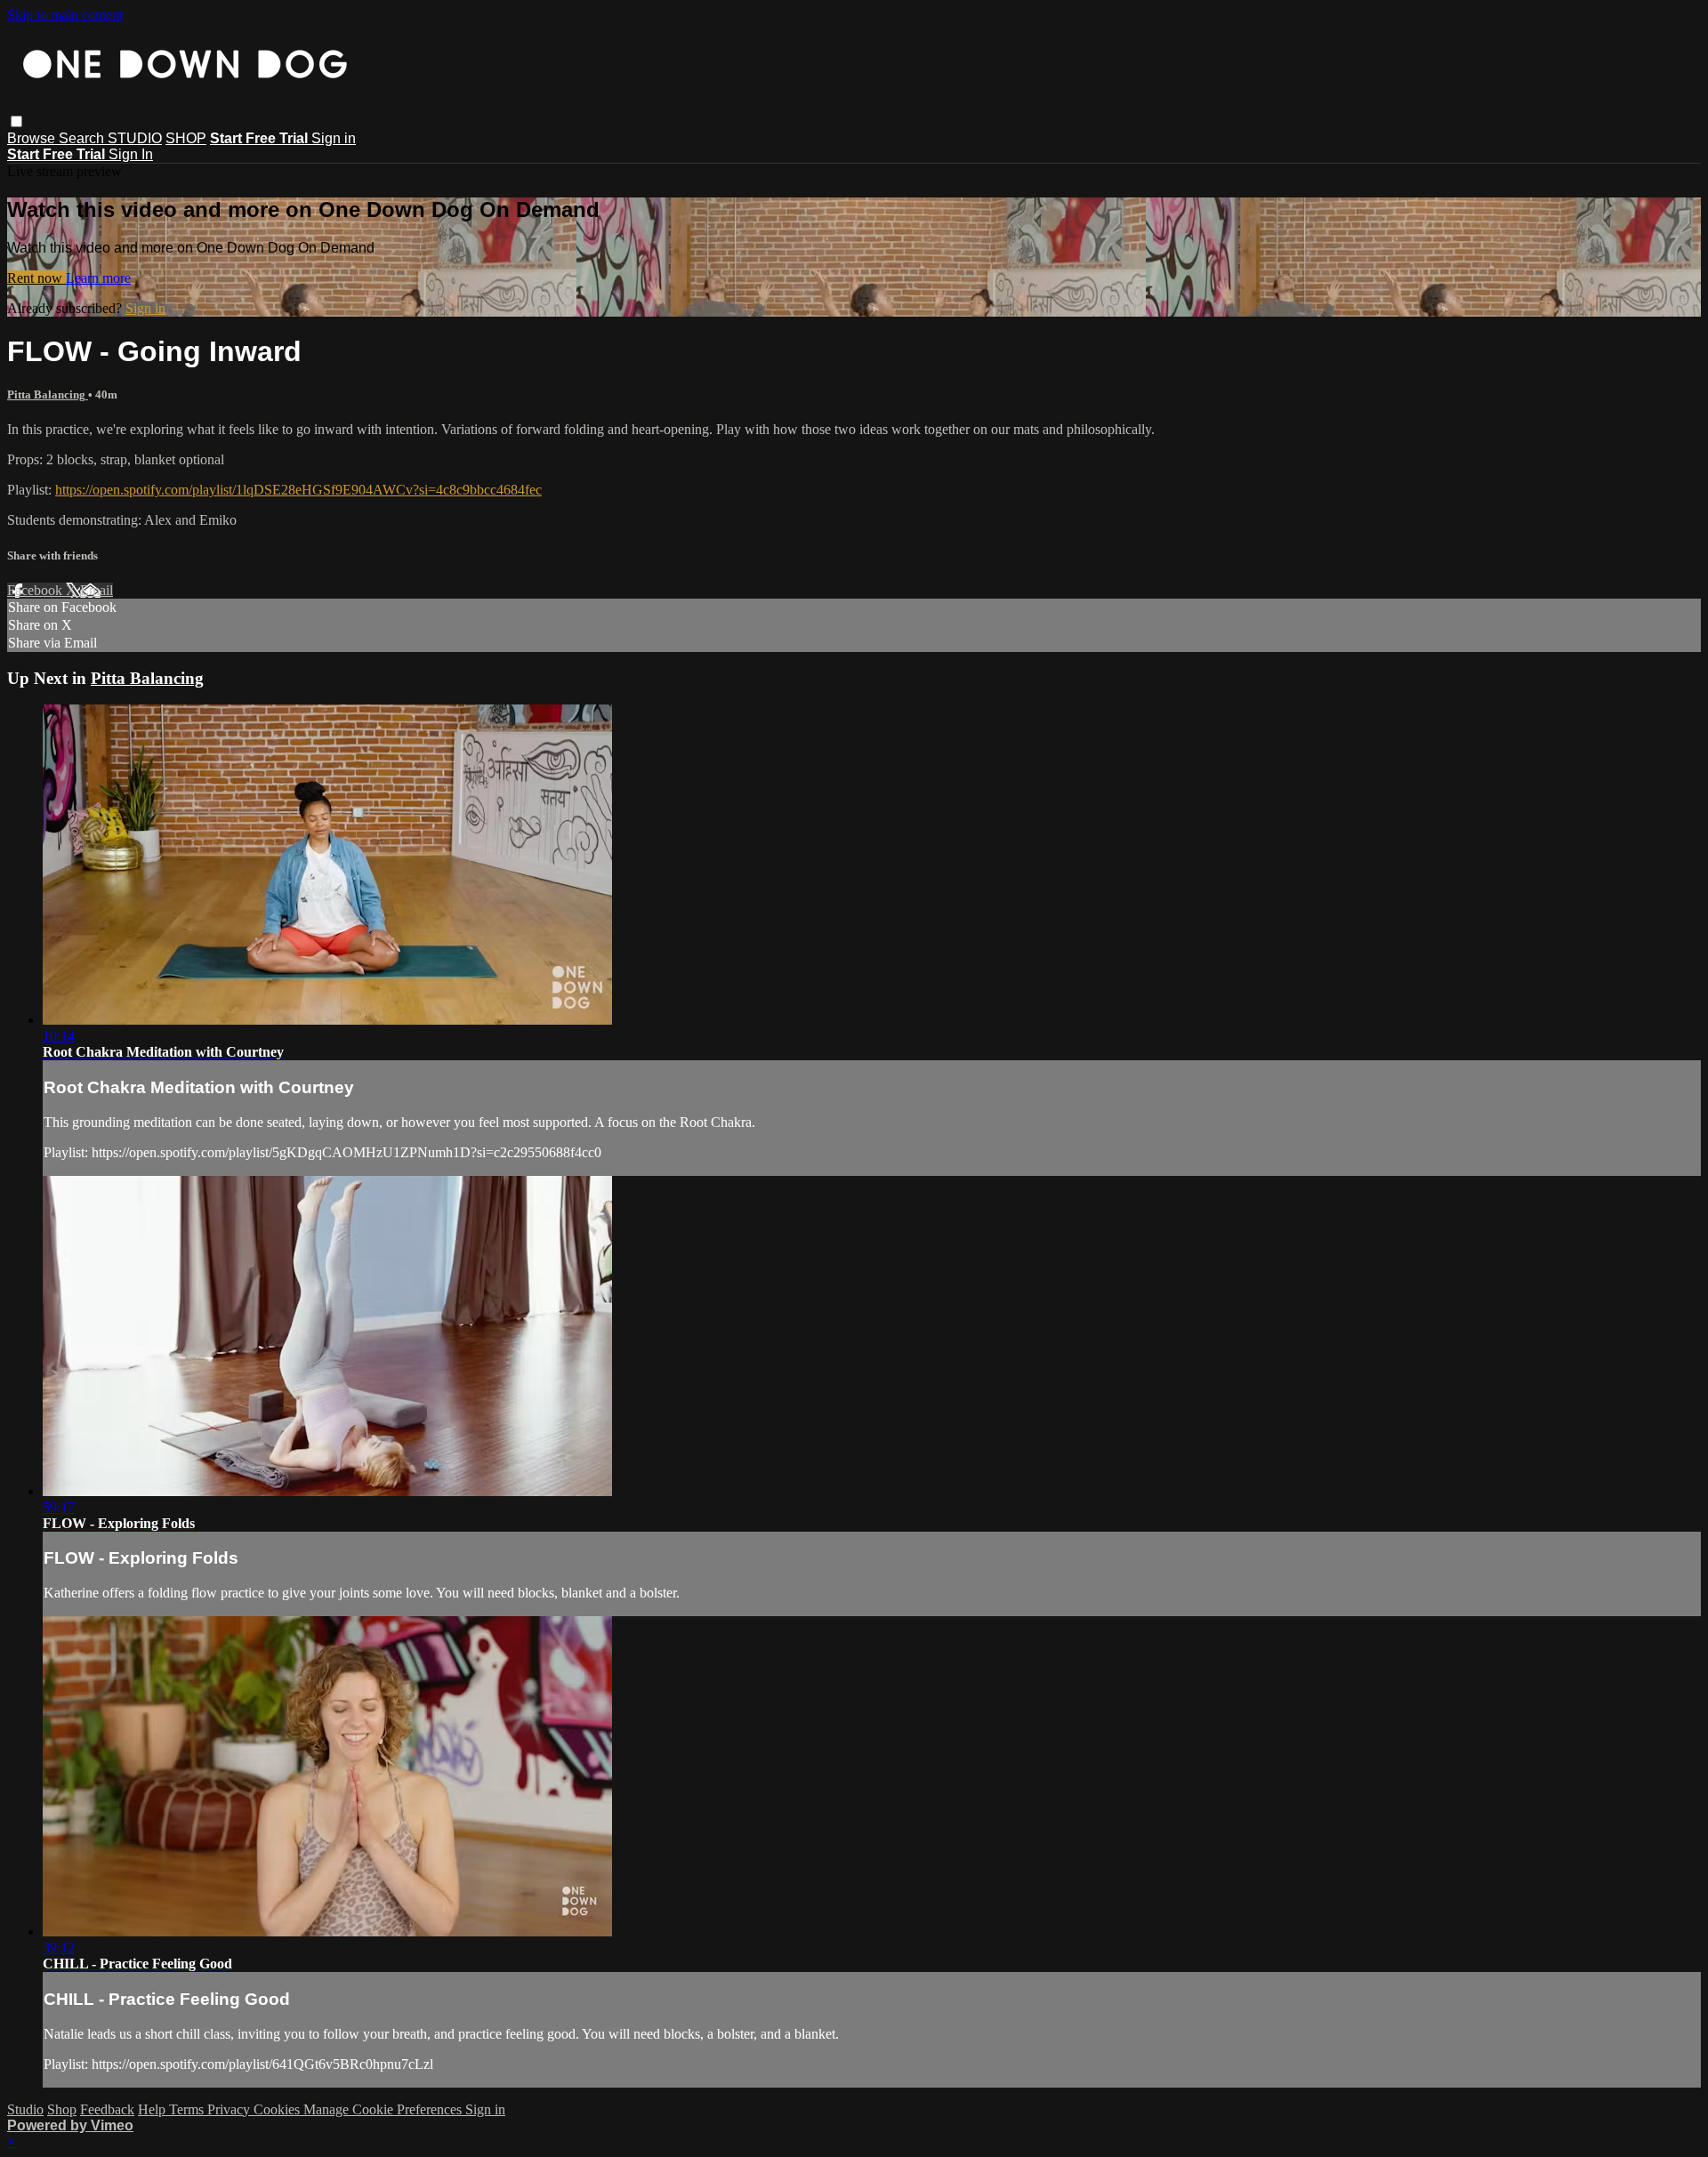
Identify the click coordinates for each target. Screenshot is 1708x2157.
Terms (188, 2109)
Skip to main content (65, 15)
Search (83, 138)
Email (97, 590)
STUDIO (135, 138)
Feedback (107, 2109)
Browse (33, 138)
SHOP (186, 138)
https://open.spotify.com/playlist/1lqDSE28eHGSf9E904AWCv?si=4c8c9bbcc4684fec (298, 490)
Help (153, 2109)
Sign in (334, 138)
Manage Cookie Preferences (384, 2109)
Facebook (36, 590)
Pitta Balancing (48, 394)
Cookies (278, 2109)
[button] (16, 121)
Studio (25, 2109)
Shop (62, 2109)
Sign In (131, 154)
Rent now (36, 278)
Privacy (230, 2109)
